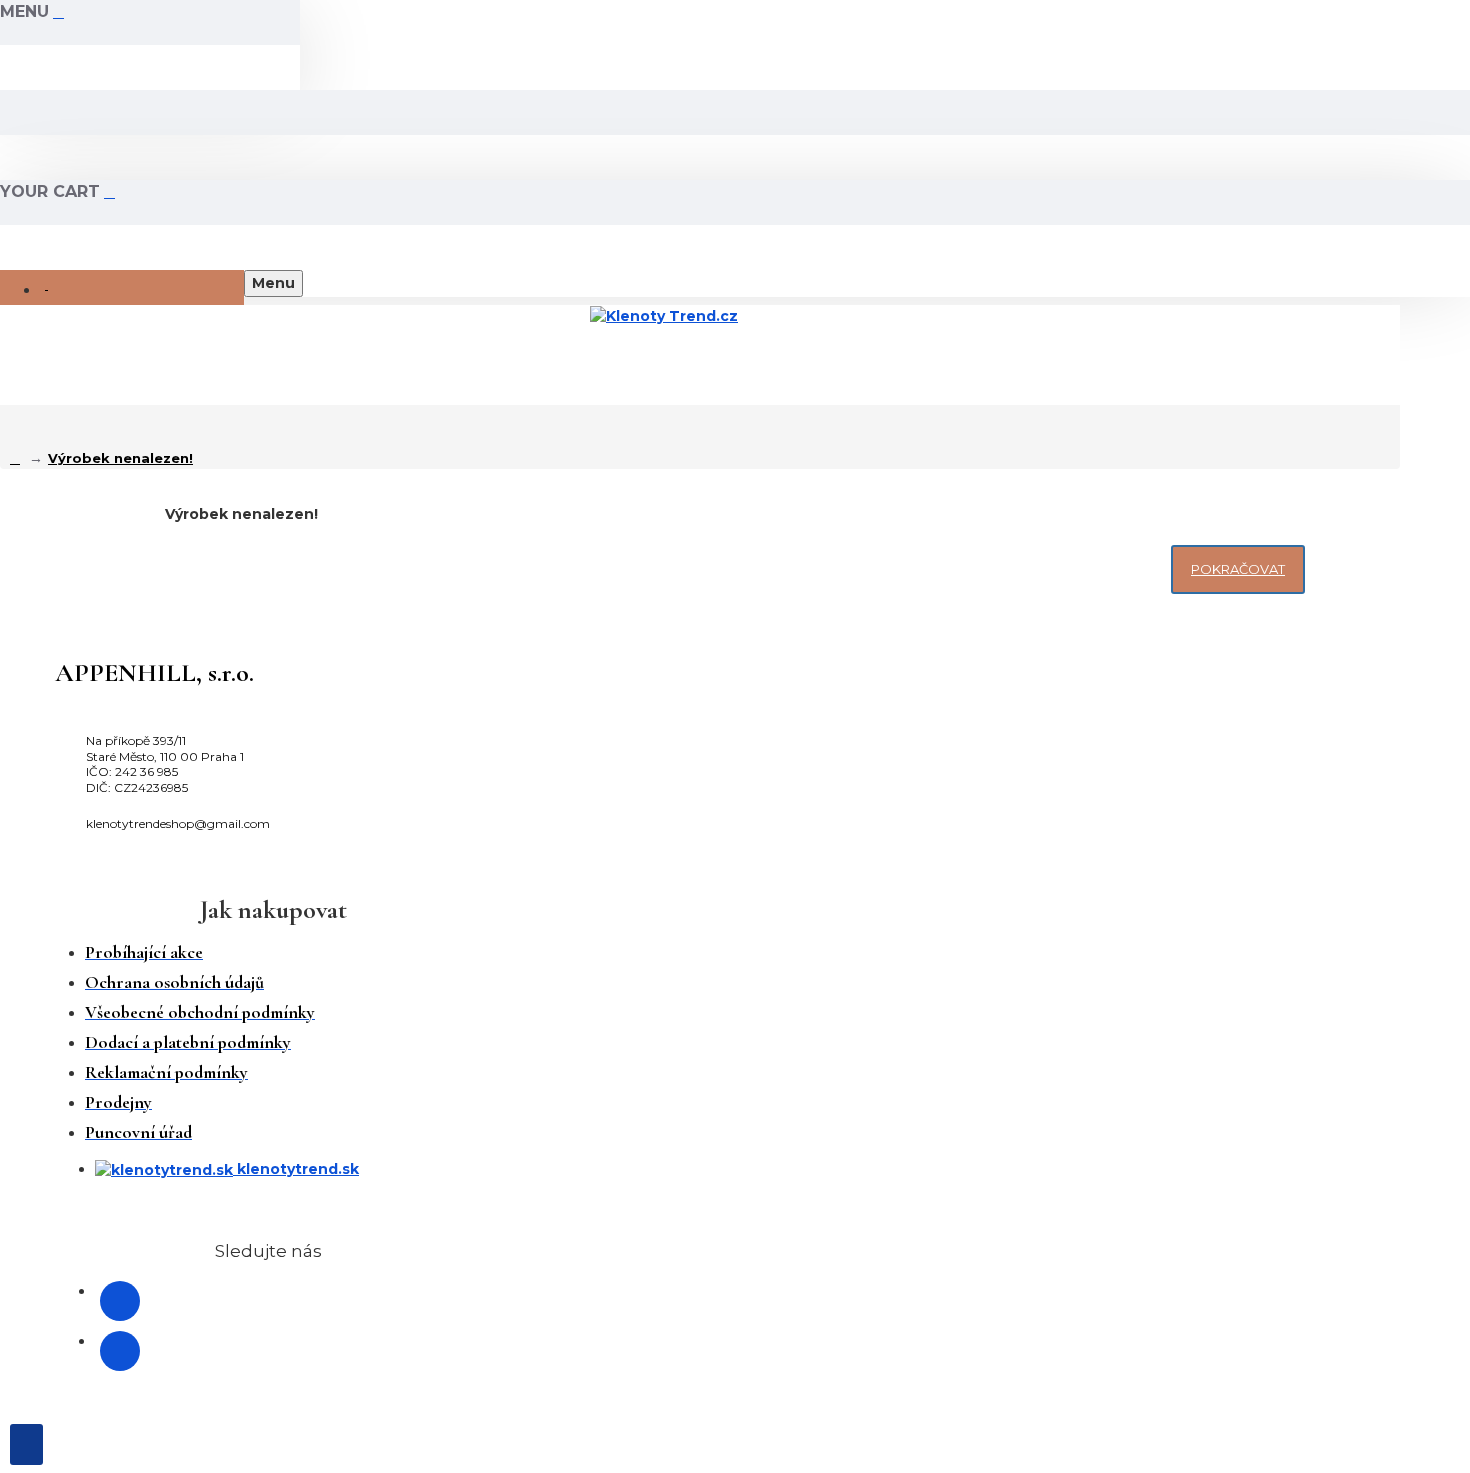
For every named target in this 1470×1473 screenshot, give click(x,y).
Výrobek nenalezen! (120, 458)
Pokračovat (1238, 569)
